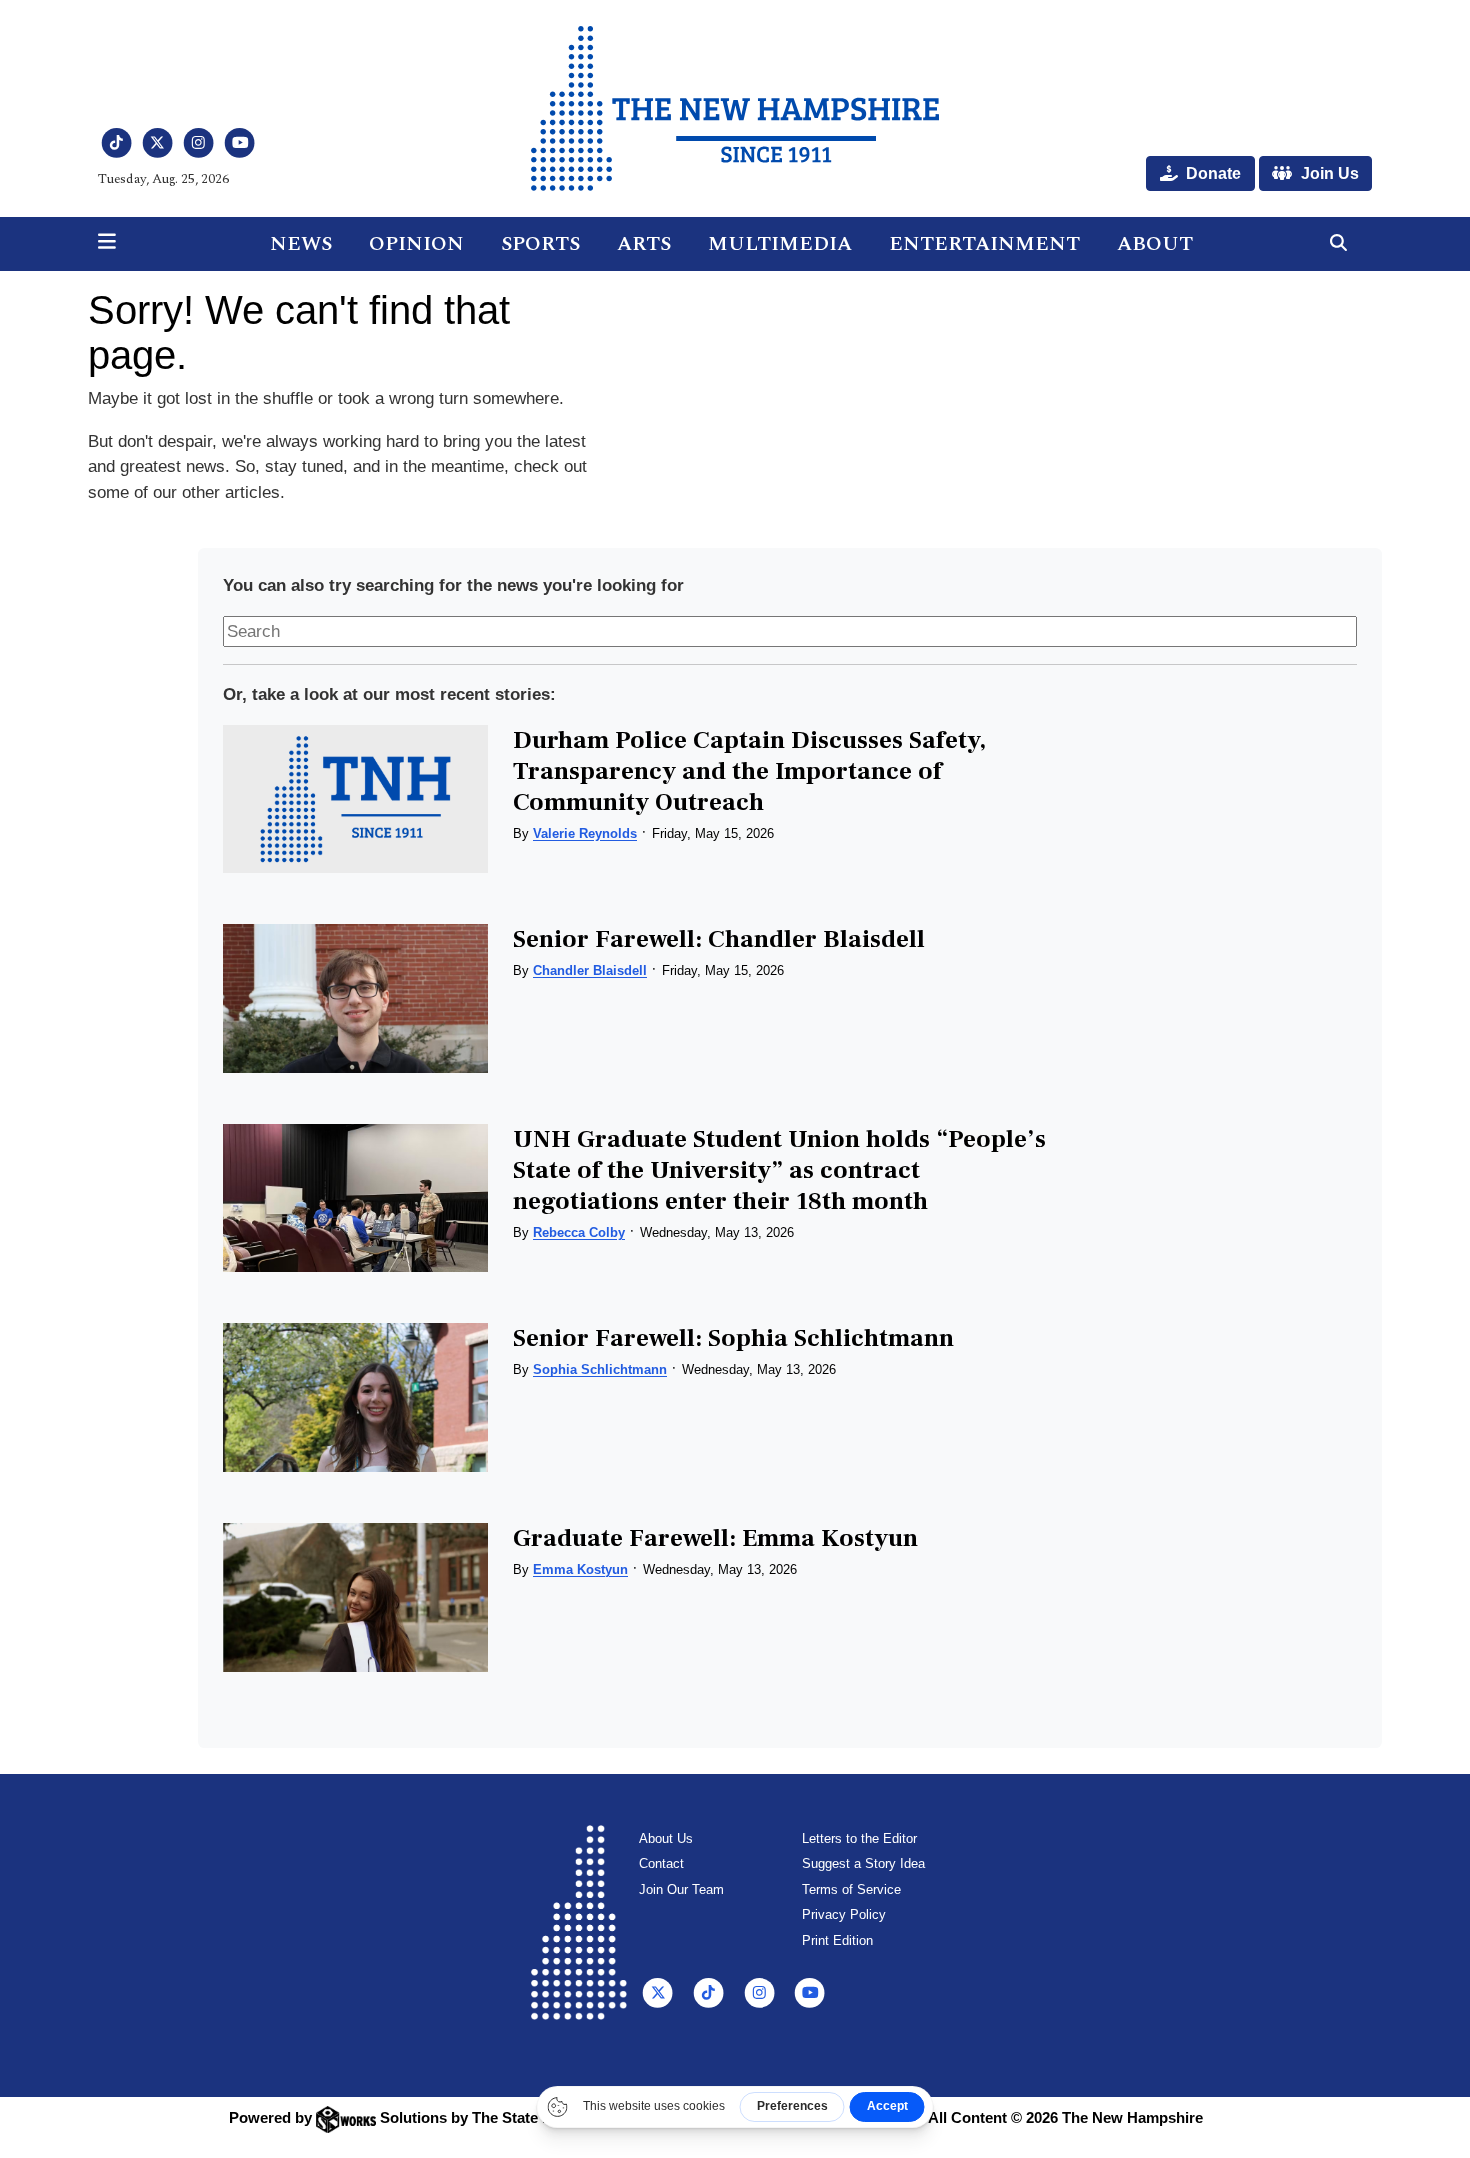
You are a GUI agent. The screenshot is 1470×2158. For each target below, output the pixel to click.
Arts (644, 244)
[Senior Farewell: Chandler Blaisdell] (355, 998)
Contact (661, 1863)
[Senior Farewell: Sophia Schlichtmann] (355, 1397)
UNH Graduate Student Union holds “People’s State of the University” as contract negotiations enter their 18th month (779, 1170)
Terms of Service (851, 1889)
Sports (540, 244)
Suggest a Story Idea (863, 1863)
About (1155, 244)
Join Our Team (681, 1889)
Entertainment (984, 244)
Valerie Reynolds (585, 833)
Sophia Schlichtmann (600, 1369)
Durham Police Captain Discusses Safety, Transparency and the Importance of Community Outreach (749, 771)
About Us (666, 1838)
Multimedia (780, 244)
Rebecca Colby (579, 1232)
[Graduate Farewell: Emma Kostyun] (355, 1597)
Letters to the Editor (859, 1838)
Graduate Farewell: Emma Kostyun (715, 1538)
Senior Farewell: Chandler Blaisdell (719, 939)
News (301, 244)
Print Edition (837, 1940)
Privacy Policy (844, 1914)
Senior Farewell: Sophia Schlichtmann (733, 1338)
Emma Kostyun (580, 1569)
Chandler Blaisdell (590, 970)
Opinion (416, 244)
